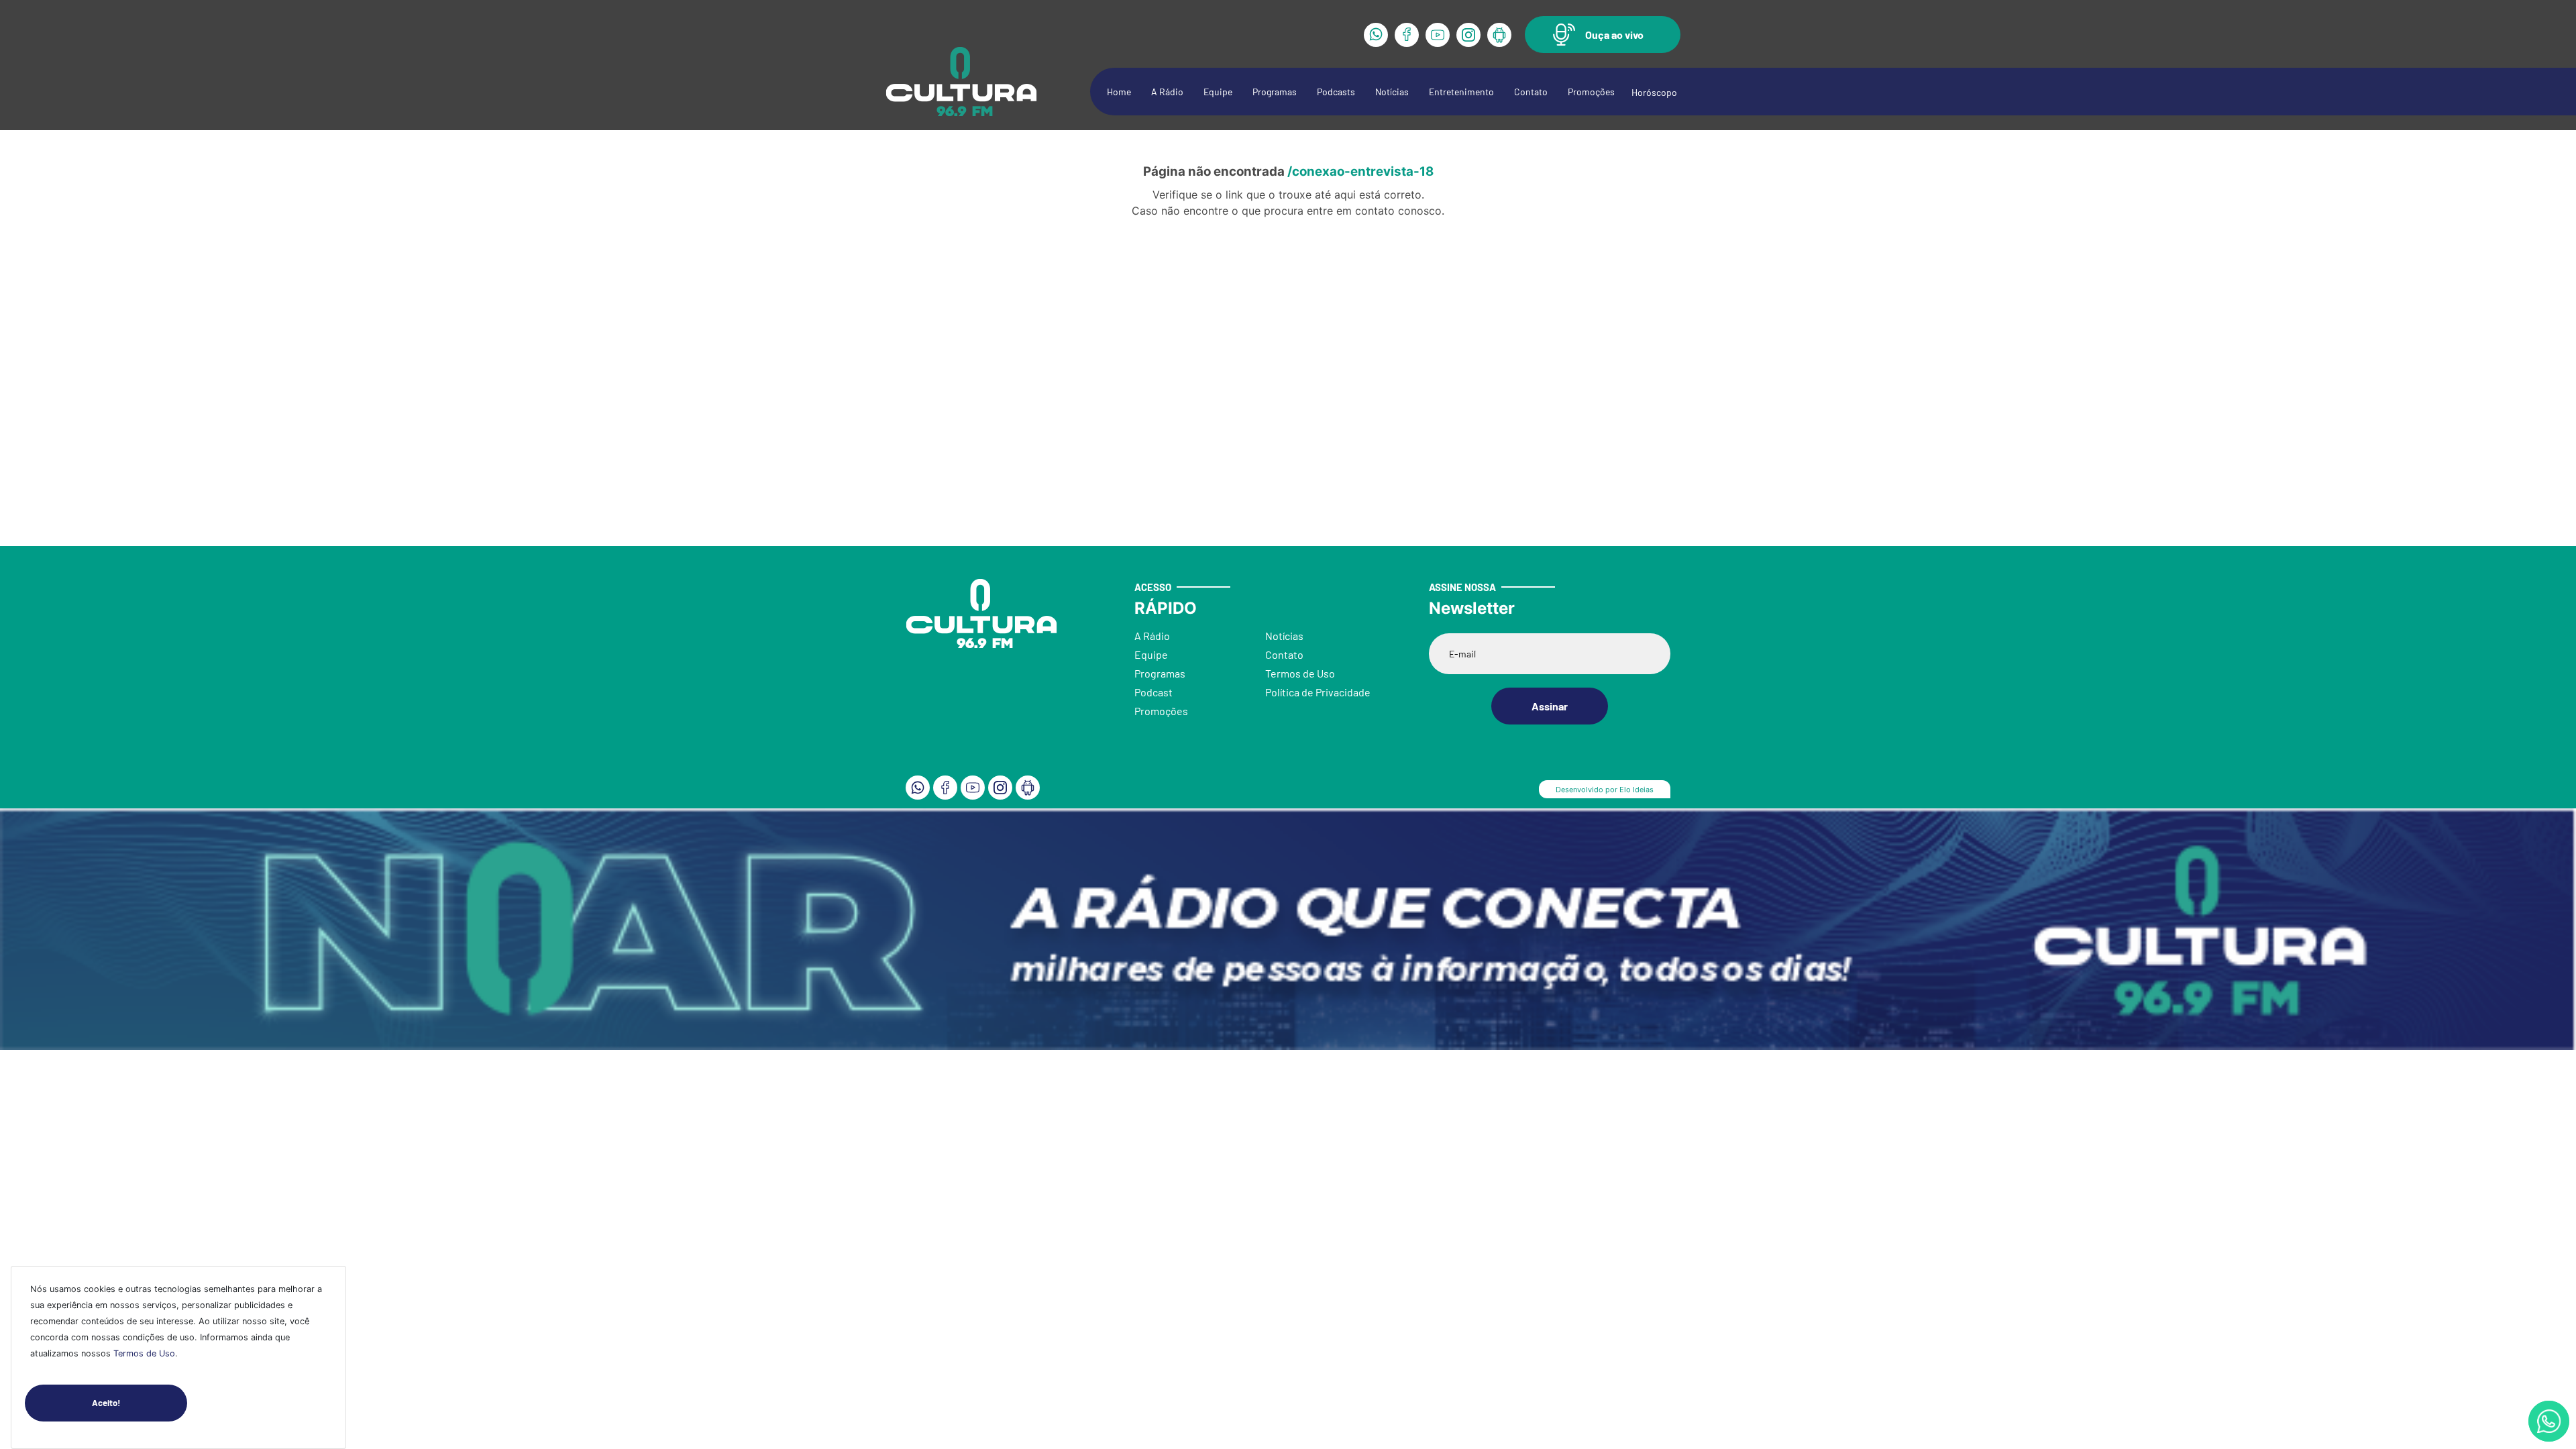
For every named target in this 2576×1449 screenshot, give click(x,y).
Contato (1531, 92)
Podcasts (1336, 92)
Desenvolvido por (1605, 790)
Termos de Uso (144, 1353)
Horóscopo (1654, 92)
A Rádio (1167, 92)
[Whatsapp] (1376, 35)
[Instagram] (1468, 35)
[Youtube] (1438, 35)
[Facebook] (1407, 35)
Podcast (1153, 692)
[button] (1603, 35)
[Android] (1499, 35)
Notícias (1392, 92)
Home (1119, 92)
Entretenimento (1461, 92)
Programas (1275, 92)
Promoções (1591, 92)
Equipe (1218, 92)
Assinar (1550, 706)
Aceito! (106, 1403)
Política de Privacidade (1318, 692)
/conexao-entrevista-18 (1360, 171)
